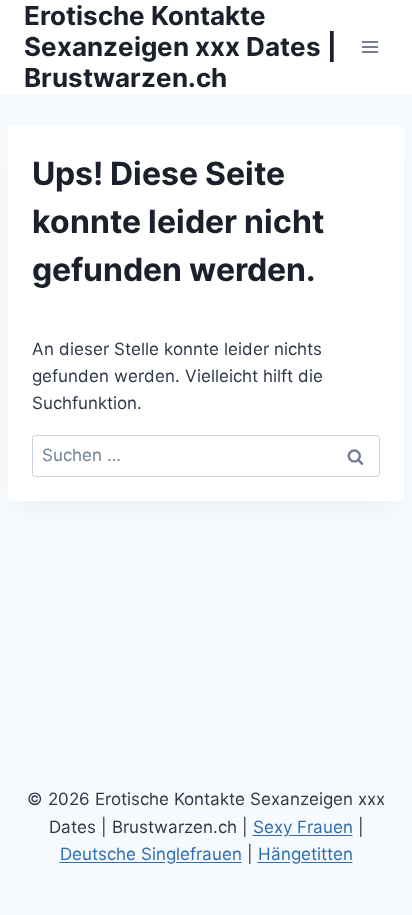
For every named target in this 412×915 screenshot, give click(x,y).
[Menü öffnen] (369, 46)
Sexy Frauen (303, 827)
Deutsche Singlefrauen (151, 854)
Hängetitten (305, 854)
